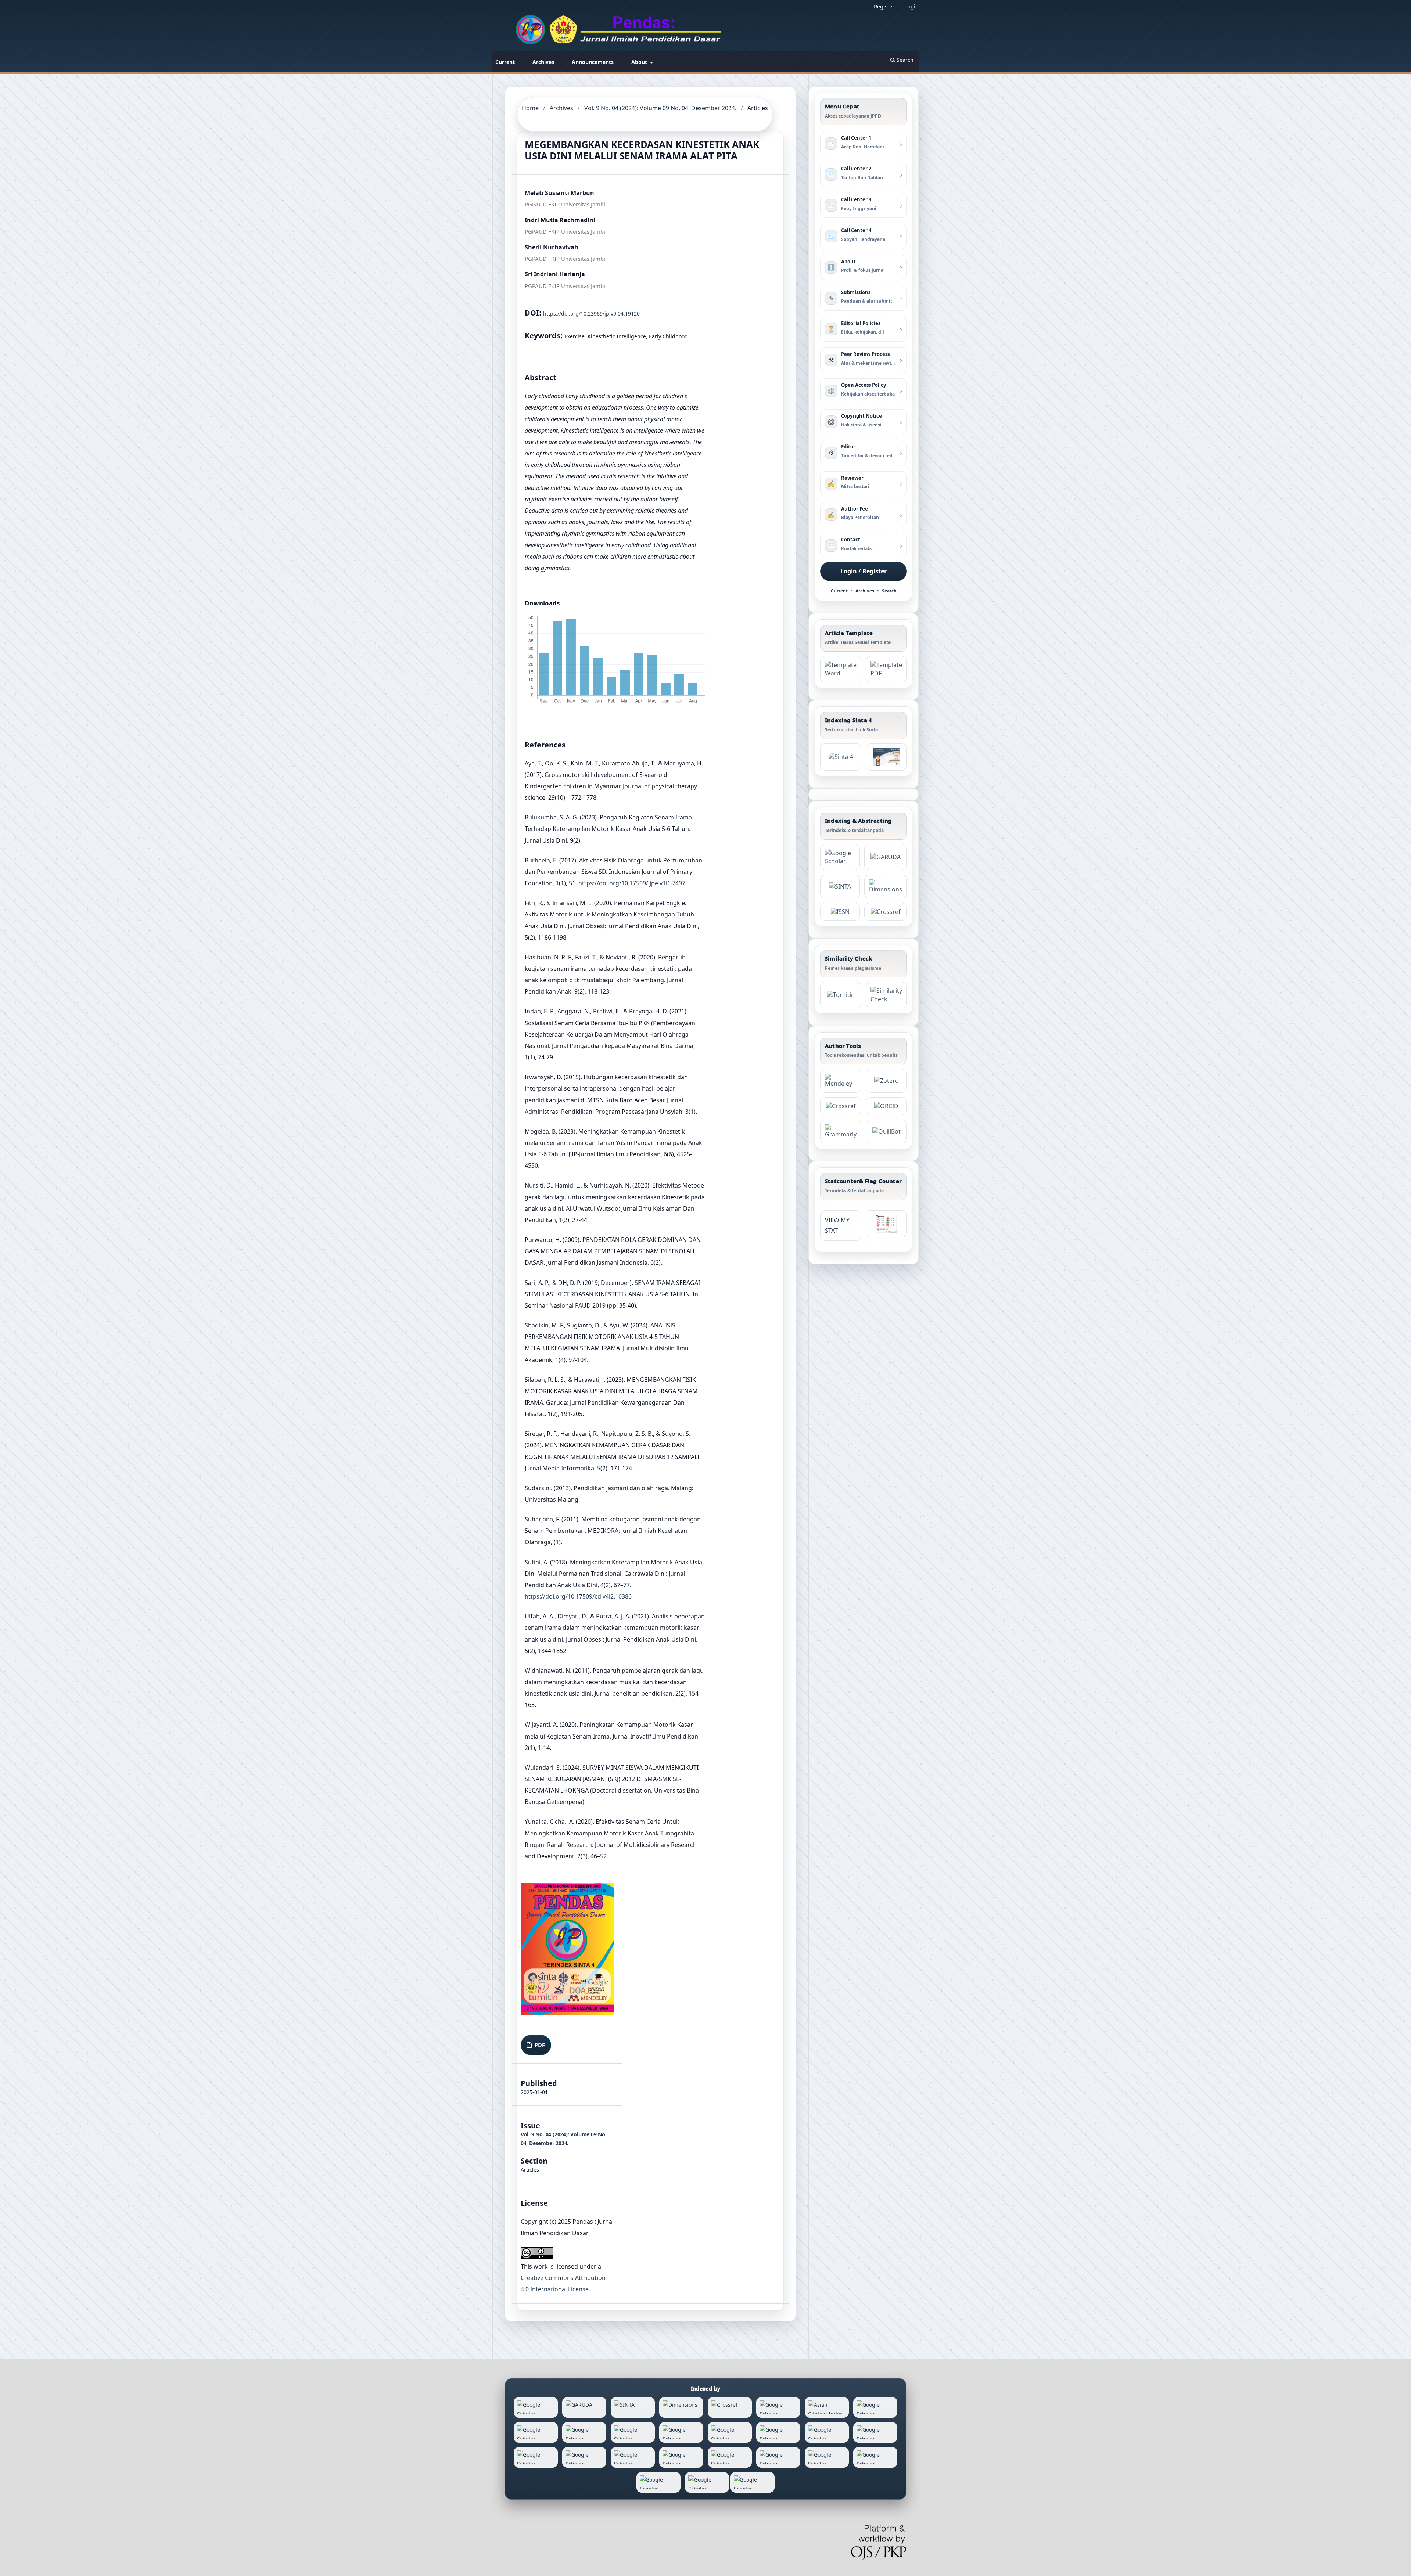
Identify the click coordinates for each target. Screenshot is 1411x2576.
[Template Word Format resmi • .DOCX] (841, 669)
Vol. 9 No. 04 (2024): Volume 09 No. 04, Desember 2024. (660, 108)
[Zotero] (886, 1081)
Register (884, 6)
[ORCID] (886, 1106)
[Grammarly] (841, 1132)
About (640, 62)
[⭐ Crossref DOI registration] (886, 912)
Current (505, 62)
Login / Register (864, 571)
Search (904, 60)
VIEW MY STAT (837, 1226)
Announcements (593, 62)
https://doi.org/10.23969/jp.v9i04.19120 (591, 314)
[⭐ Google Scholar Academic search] (840, 857)
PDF (539, 2045)
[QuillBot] (886, 1132)
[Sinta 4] (886, 757)
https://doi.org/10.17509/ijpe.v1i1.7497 (632, 883)
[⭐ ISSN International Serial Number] (840, 912)
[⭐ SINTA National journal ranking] (840, 887)
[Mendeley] (841, 1081)
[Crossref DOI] (841, 1106)
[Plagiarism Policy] (841, 757)
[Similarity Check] (886, 995)
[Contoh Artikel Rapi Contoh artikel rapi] (886, 669)
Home (530, 108)
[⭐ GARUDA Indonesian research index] (886, 857)
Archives (543, 62)
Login (911, 6)
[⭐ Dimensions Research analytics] (886, 887)
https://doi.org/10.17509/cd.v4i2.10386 (578, 1596)
